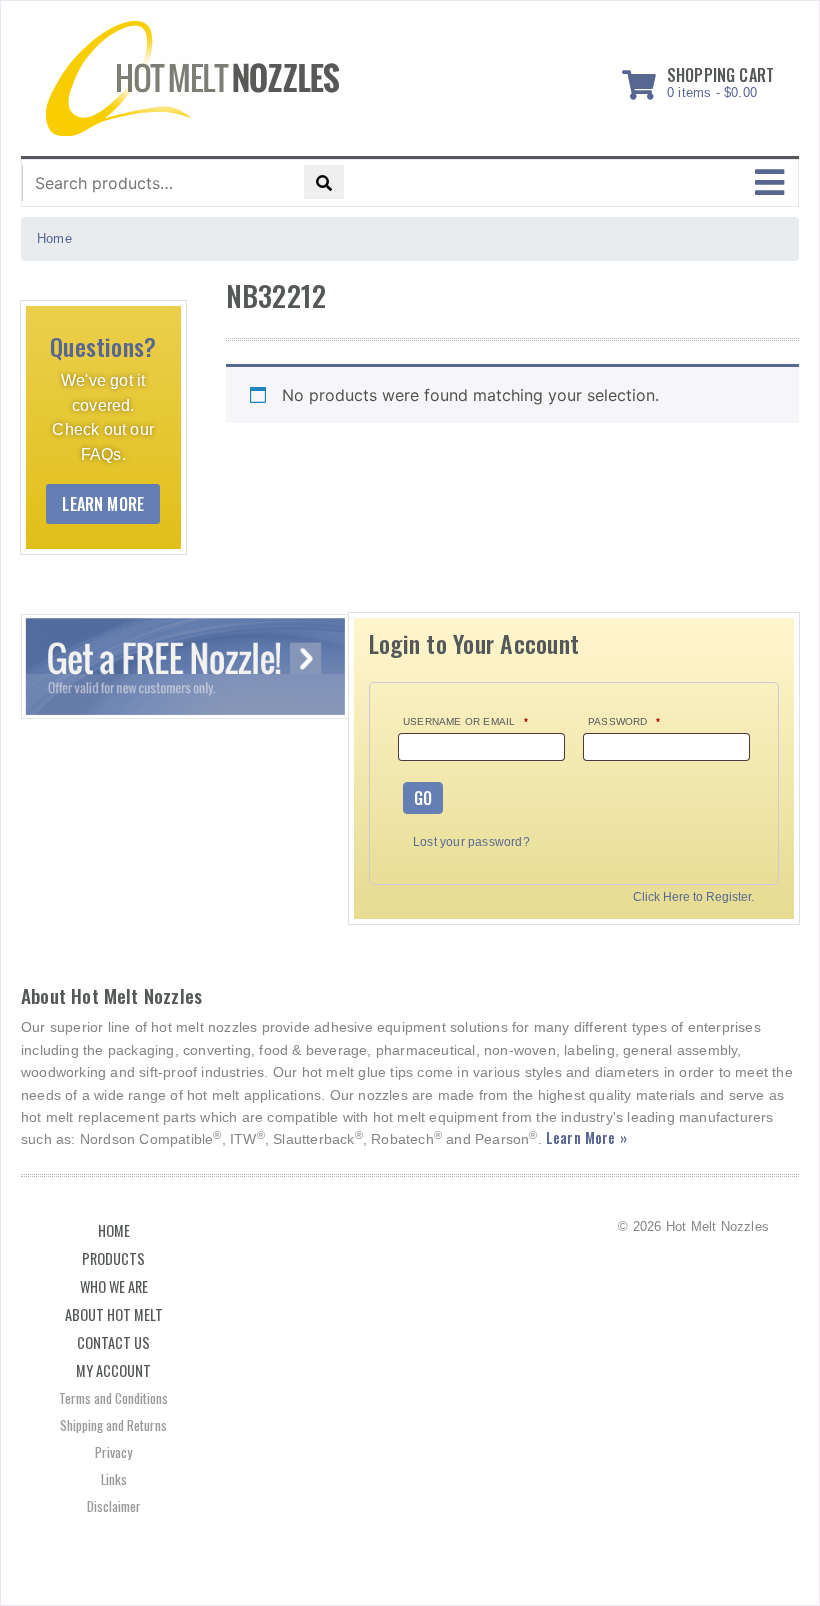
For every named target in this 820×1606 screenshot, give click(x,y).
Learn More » (586, 1137)
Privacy (113, 1452)
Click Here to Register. (693, 897)
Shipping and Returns (113, 1425)
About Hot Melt (114, 1314)
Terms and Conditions (113, 1398)
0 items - (720, 79)
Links (114, 1479)
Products (113, 1258)
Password (624, 721)
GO (423, 798)
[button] (769, 183)
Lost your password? (471, 842)
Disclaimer (114, 1506)
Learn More (103, 504)
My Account (113, 1370)
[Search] (324, 182)
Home (114, 1230)
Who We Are (114, 1286)
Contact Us (113, 1342)
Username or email (465, 721)
